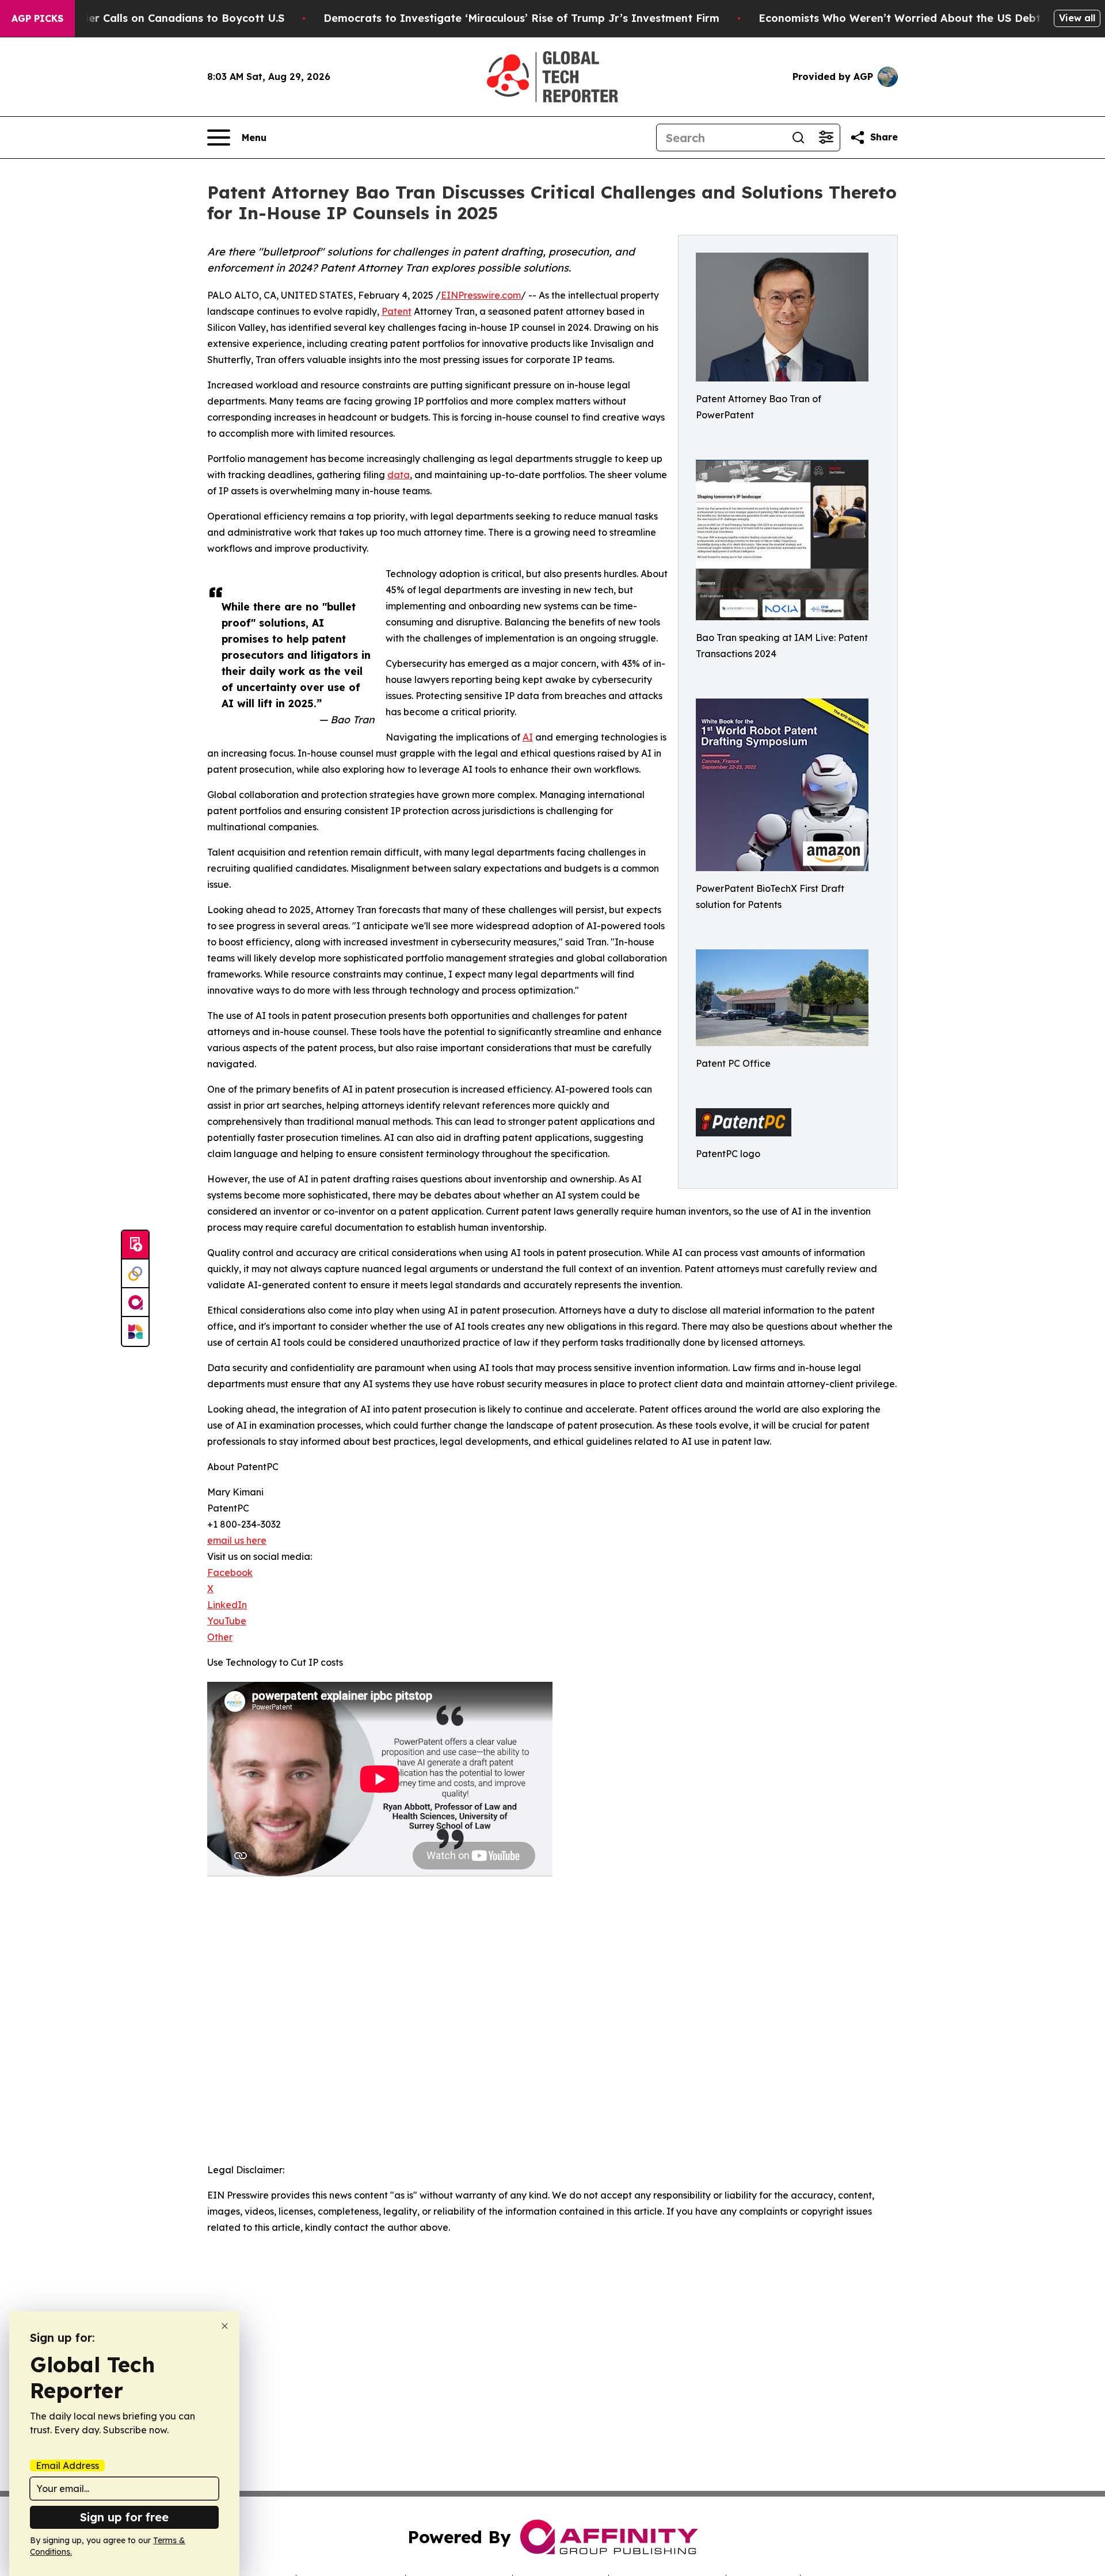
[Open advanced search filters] (826, 138)
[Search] (798, 138)
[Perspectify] (135, 1274)
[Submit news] (135, 1245)
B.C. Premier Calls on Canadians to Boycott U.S (160, 18)
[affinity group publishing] (135, 1303)
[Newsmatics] (135, 1331)
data (399, 475)
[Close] (225, 2326)
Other (220, 1637)
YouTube (227, 1621)
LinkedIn (227, 1605)
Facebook (230, 1573)
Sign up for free (124, 2517)
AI (528, 737)
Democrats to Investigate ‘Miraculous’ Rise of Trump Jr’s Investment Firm (521, 18)
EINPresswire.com (481, 295)
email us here (237, 1540)
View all (1077, 18)
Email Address (67, 2466)
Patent (397, 311)
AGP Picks (37, 18)
